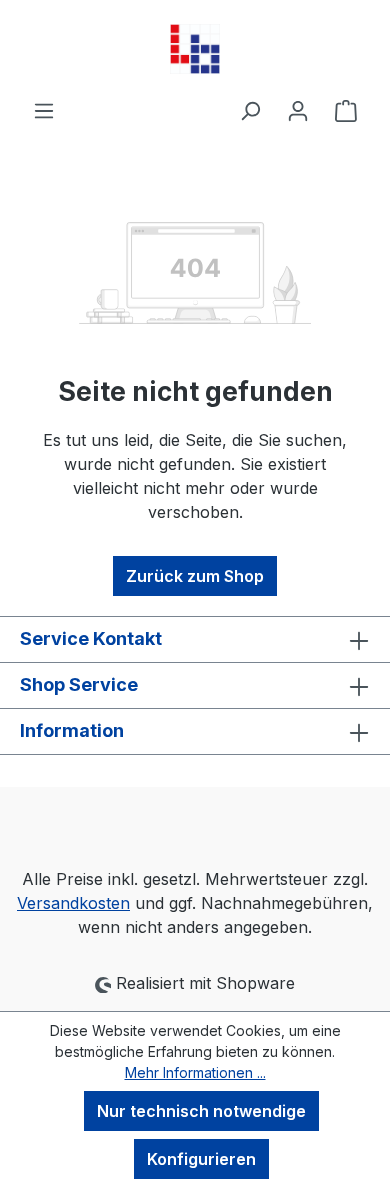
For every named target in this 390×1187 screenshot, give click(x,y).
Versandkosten (73, 903)
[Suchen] (250, 110)
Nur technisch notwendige (201, 1111)
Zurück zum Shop (195, 576)
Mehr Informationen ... (195, 1072)
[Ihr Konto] (298, 110)
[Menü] (44, 110)
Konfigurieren (201, 1159)
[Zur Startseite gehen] (195, 49)
